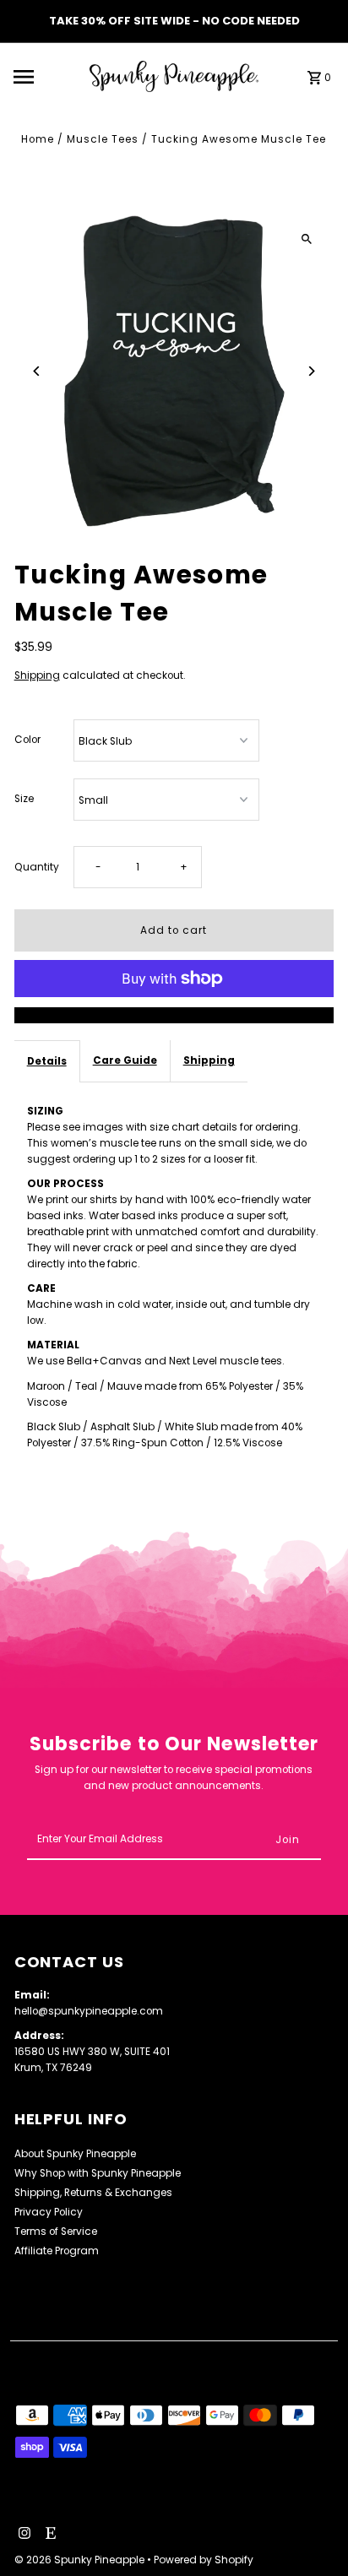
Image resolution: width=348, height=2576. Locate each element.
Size (24, 799)
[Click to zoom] (306, 239)
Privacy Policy (49, 2212)
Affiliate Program (57, 2251)
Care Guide (125, 1060)
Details (47, 1061)
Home (38, 139)
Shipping (37, 675)
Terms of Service (56, 2232)
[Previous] (38, 371)
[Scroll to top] (312, 2532)
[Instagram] (22, 2535)
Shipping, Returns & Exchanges (93, 2193)
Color (27, 740)
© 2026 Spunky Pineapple (81, 2560)
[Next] (310, 371)
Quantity (37, 867)
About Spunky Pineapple (75, 2154)
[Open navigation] (46, 77)
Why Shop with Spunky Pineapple (98, 2173)
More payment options (174, 1015)
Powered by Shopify (204, 2560)
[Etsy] (49, 2535)
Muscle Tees (103, 139)
